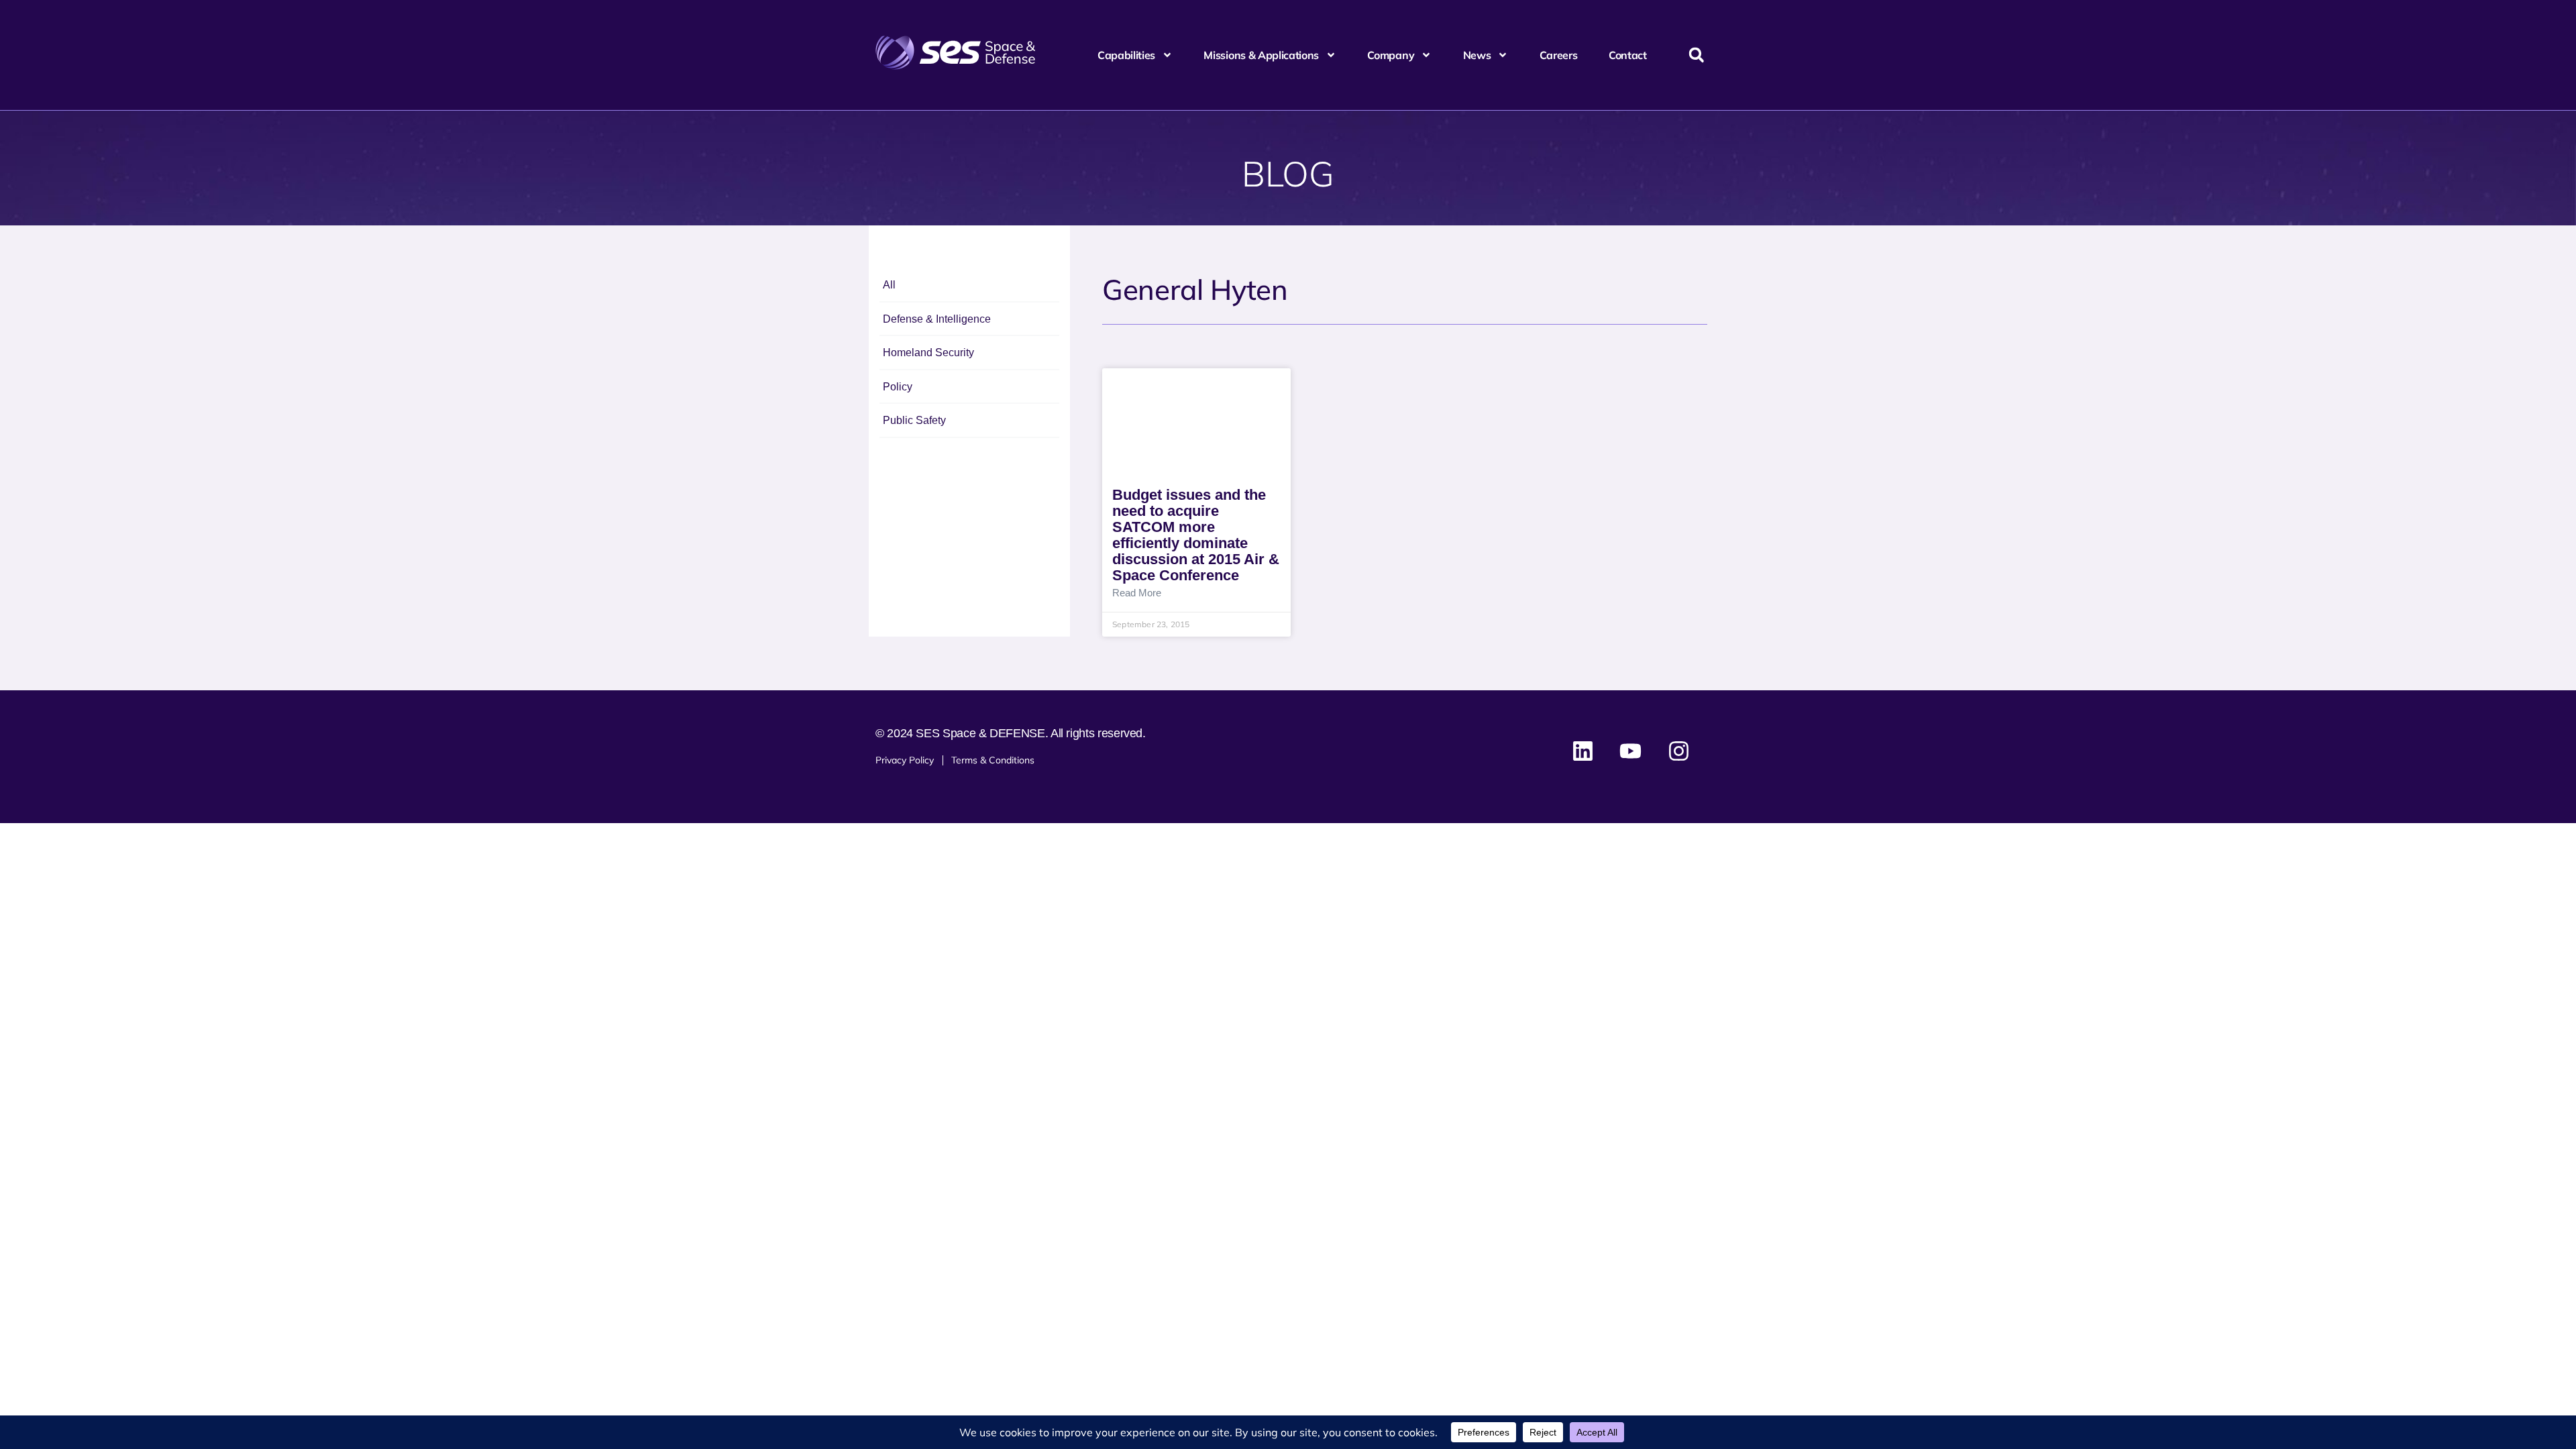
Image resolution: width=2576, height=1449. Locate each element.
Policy (898, 387)
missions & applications (1261, 55)
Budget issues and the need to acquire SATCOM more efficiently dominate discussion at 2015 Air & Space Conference (1196, 535)
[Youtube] (1631, 751)
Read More (1137, 593)
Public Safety (914, 420)
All (889, 285)
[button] (1696, 55)
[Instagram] (1678, 751)
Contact (1628, 55)
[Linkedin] (1583, 751)
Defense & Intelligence (937, 319)
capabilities (1126, 55)
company (1391, 55)
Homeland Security (928, 353)
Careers (1559, 55)
